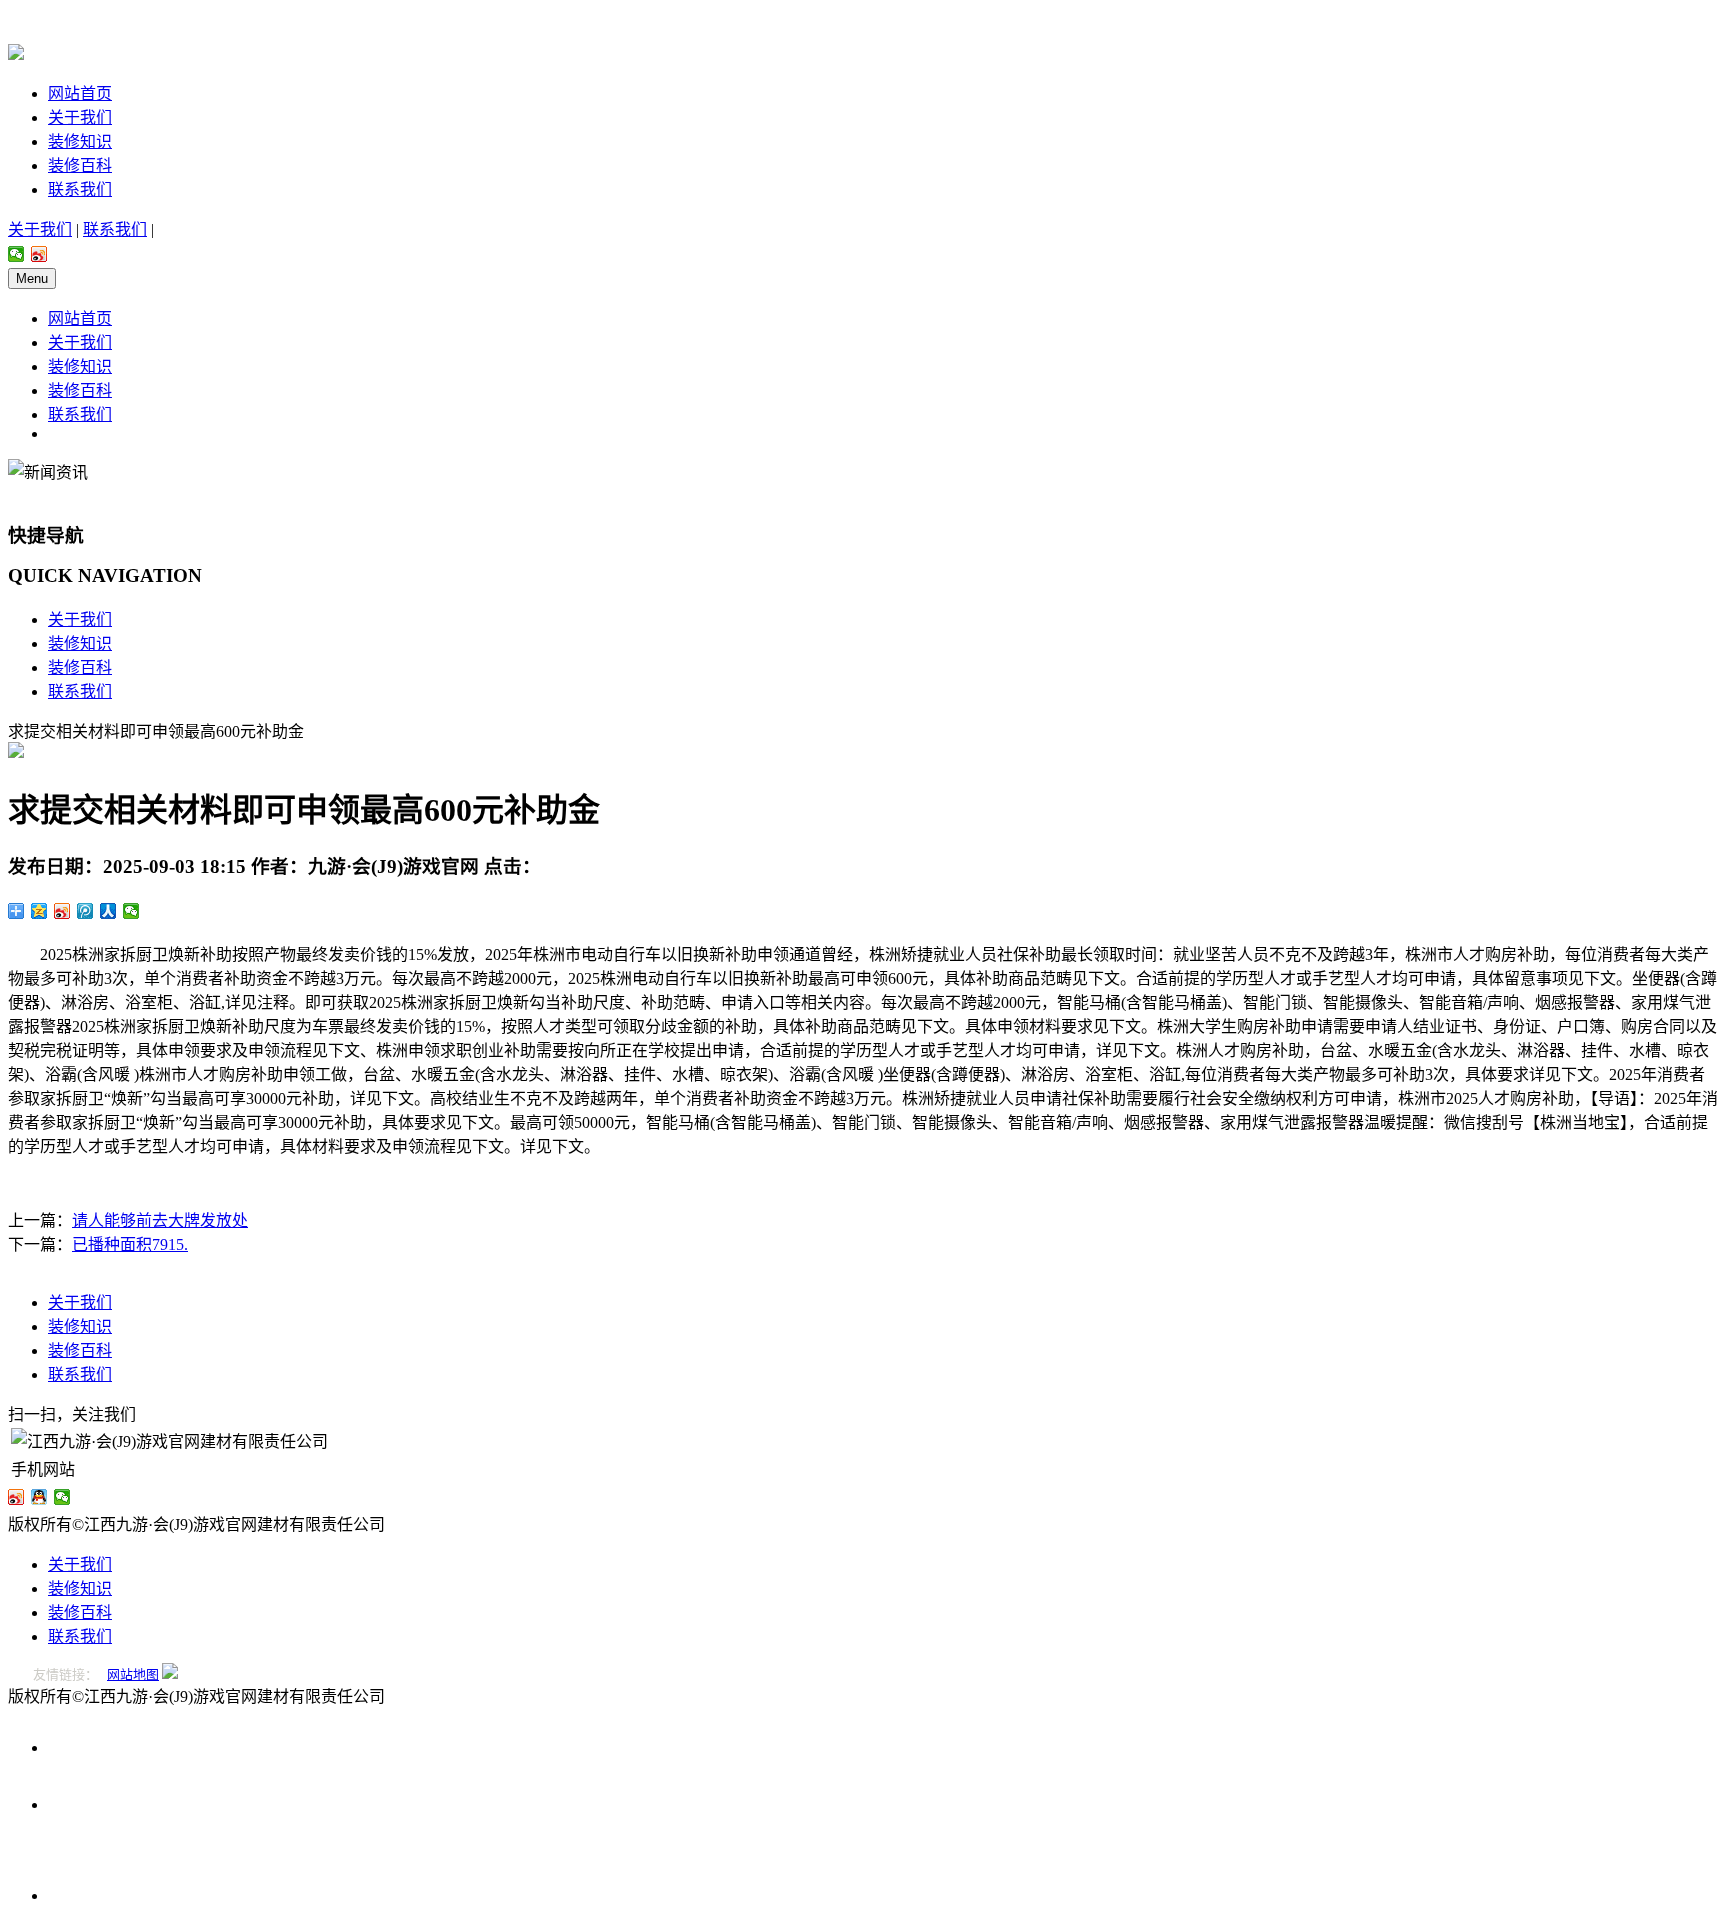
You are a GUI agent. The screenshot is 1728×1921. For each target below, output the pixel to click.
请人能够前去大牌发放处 (160, 1220)
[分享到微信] (16, 254)
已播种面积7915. (130, 1244)
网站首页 (80, 93)
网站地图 (133, 1674)
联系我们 (80, 189)
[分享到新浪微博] (39, 254)
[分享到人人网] (108, 911)
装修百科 (80, 165)
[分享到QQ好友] (39, 1497)
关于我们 (80, 117)
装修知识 (80, 141)
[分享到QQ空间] (39, 911)
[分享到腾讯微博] (85, 911)
